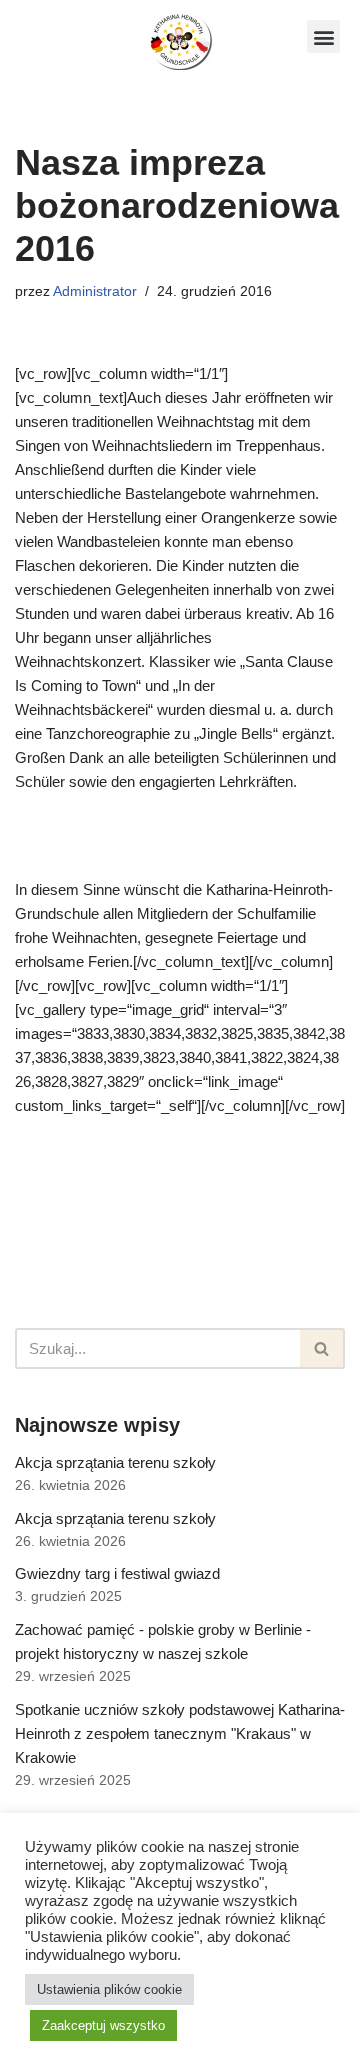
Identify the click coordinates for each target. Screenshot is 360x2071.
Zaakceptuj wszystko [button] (103, 2025)
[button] (323, 36)
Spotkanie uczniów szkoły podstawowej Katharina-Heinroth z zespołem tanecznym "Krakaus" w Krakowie (180, 1733)
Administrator (95, 291)
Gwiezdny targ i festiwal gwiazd (117, 1573)
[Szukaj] (322, 1348)
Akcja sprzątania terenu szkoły (115, 1462)
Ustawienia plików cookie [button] (109, 1989)
